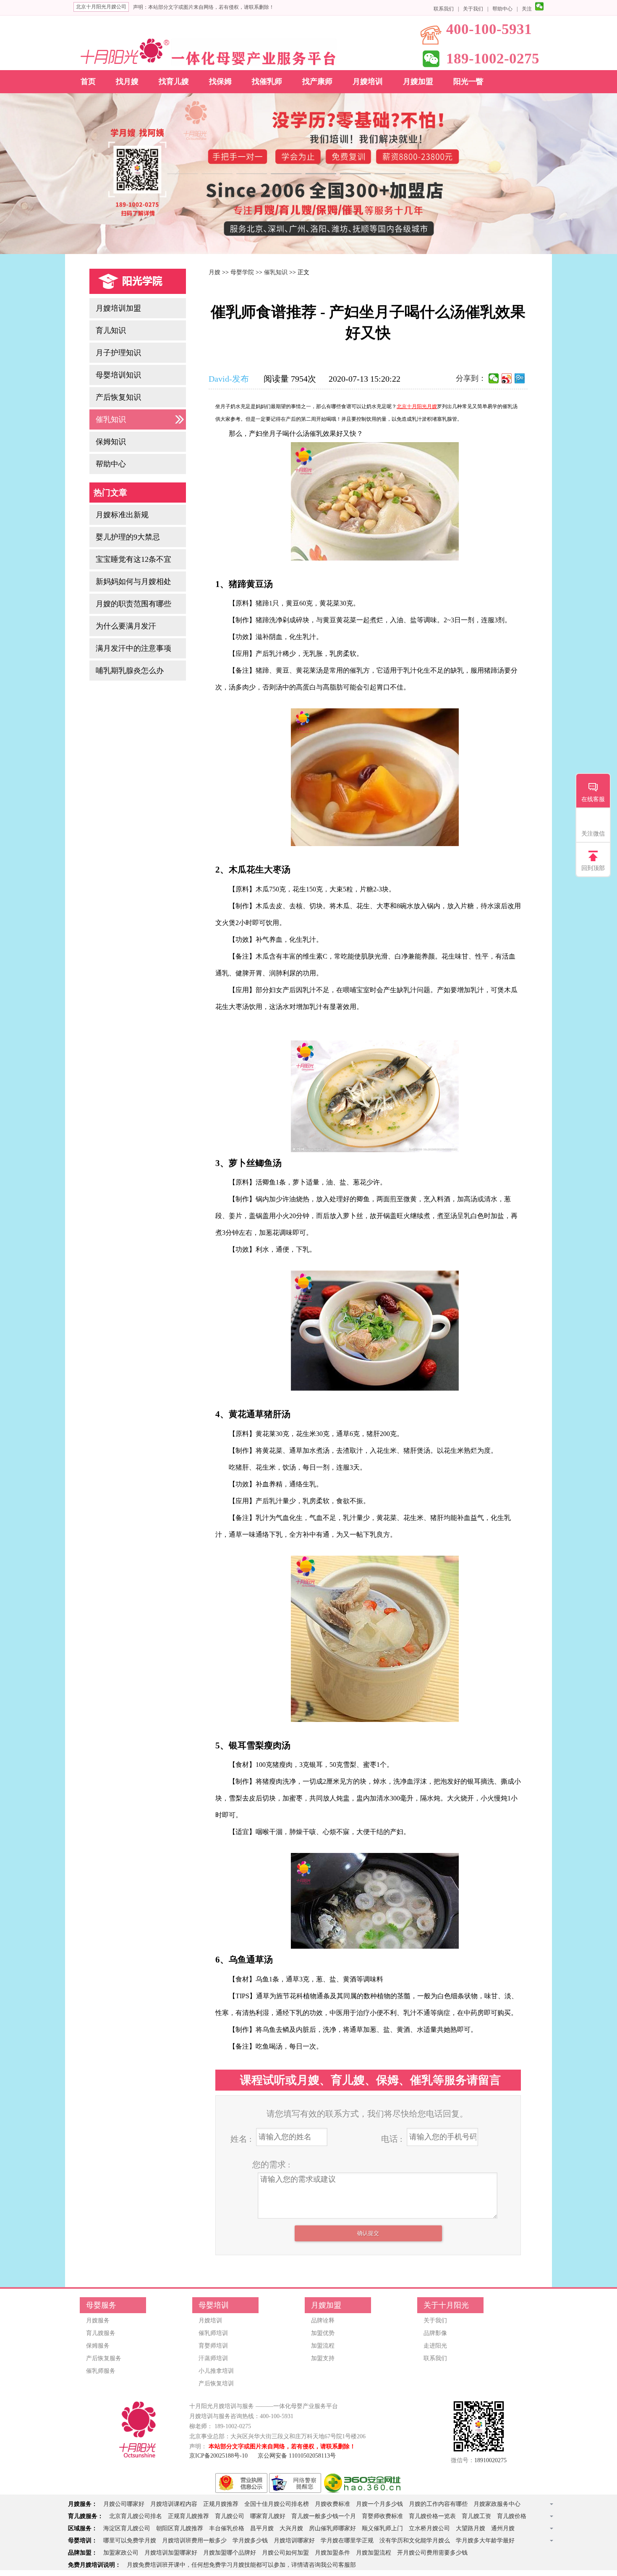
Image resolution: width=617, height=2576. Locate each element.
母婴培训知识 (118, 375)
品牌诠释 (323, 2320)
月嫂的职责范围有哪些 (133, 604)
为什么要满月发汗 (126, 626)
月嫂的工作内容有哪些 (438, 2504)
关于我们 (473, 9)
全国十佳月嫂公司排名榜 (277, 2504)
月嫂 (214, 272)
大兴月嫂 (291, 2528)
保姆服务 (98, 2346)
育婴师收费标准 (382, 2516)
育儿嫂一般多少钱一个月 (324, 2516)
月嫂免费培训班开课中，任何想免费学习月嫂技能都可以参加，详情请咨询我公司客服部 (241, 2565)
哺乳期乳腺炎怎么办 (130, 671)
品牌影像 (435, 2333)
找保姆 (220, 81)
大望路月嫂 (471, 2528)
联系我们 (444, 9)
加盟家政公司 (121, 2553)
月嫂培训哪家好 (294, 2541)
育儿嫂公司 (230, 2516)
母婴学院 (242, 272)
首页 (88, 81)
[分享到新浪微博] (507, 378)
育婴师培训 (213, 2346)
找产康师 (317, 81)
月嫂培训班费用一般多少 (194, 2541)
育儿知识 (111, 330)
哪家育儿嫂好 (268, 2516)
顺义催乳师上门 (382, 2528)
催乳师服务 (101, 2371)
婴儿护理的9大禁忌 (128, 537)
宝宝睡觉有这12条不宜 (133, 559)
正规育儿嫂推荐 (188, 2516)
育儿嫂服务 (101, 2333)
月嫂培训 (368, 81)
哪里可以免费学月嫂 (130, 2541)
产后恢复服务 (104, 2358)
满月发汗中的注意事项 (133, 648)
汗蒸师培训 (213, 2358)
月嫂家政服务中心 (497, 2504)
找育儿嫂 (174, 81)
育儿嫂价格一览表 (432, 2516)
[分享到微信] (494, 378)
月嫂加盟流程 (374, 2553)
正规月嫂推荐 (221, 2504)
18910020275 (490, 2460)
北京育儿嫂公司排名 (136, 2516)
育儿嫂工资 (476, 2516)
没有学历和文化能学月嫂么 (415, 2541)
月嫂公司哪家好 (124, 2504)
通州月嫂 (503, 2528)
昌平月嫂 (262, 2528)
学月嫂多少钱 (250, 2541)
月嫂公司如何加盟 (285, 2553)
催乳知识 (111, 419)
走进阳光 (435, 2346)
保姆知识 (111, 442)
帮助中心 (502, 9)
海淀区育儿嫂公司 (127, 2528)
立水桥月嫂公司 (429, 2528)
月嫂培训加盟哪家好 (171, 2553)
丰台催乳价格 (227, 2528)
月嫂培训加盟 (118, 308)
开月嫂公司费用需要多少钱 (432, 2553)
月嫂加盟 (418, 81)
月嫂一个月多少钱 (379, 2504)
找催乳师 (267, 81)
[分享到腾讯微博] (520, 378)
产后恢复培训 (216, 2383)
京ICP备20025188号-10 (218, 2456)
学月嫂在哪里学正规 (347, 2541)
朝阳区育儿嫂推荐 (180, 2528)
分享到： (471, 378)
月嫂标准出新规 (122, 515)
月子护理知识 (118, 353)
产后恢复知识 (118, 397)
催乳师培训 (213, 2333)
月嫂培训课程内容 (174, 2504)
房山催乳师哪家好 (332, 2528)
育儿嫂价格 (512, 2516)
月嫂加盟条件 (332, 2553)
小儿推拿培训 (216, 2371)
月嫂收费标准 (332, 2504)
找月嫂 (127, 81)
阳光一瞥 (468, 81)
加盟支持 (323, 2358)
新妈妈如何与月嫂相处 (133, 582)
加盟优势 (323, 2333)
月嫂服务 (98, 2320)
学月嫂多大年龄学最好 (485, 2541)
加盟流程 (323, 2346)
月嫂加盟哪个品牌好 (230, 2553)
